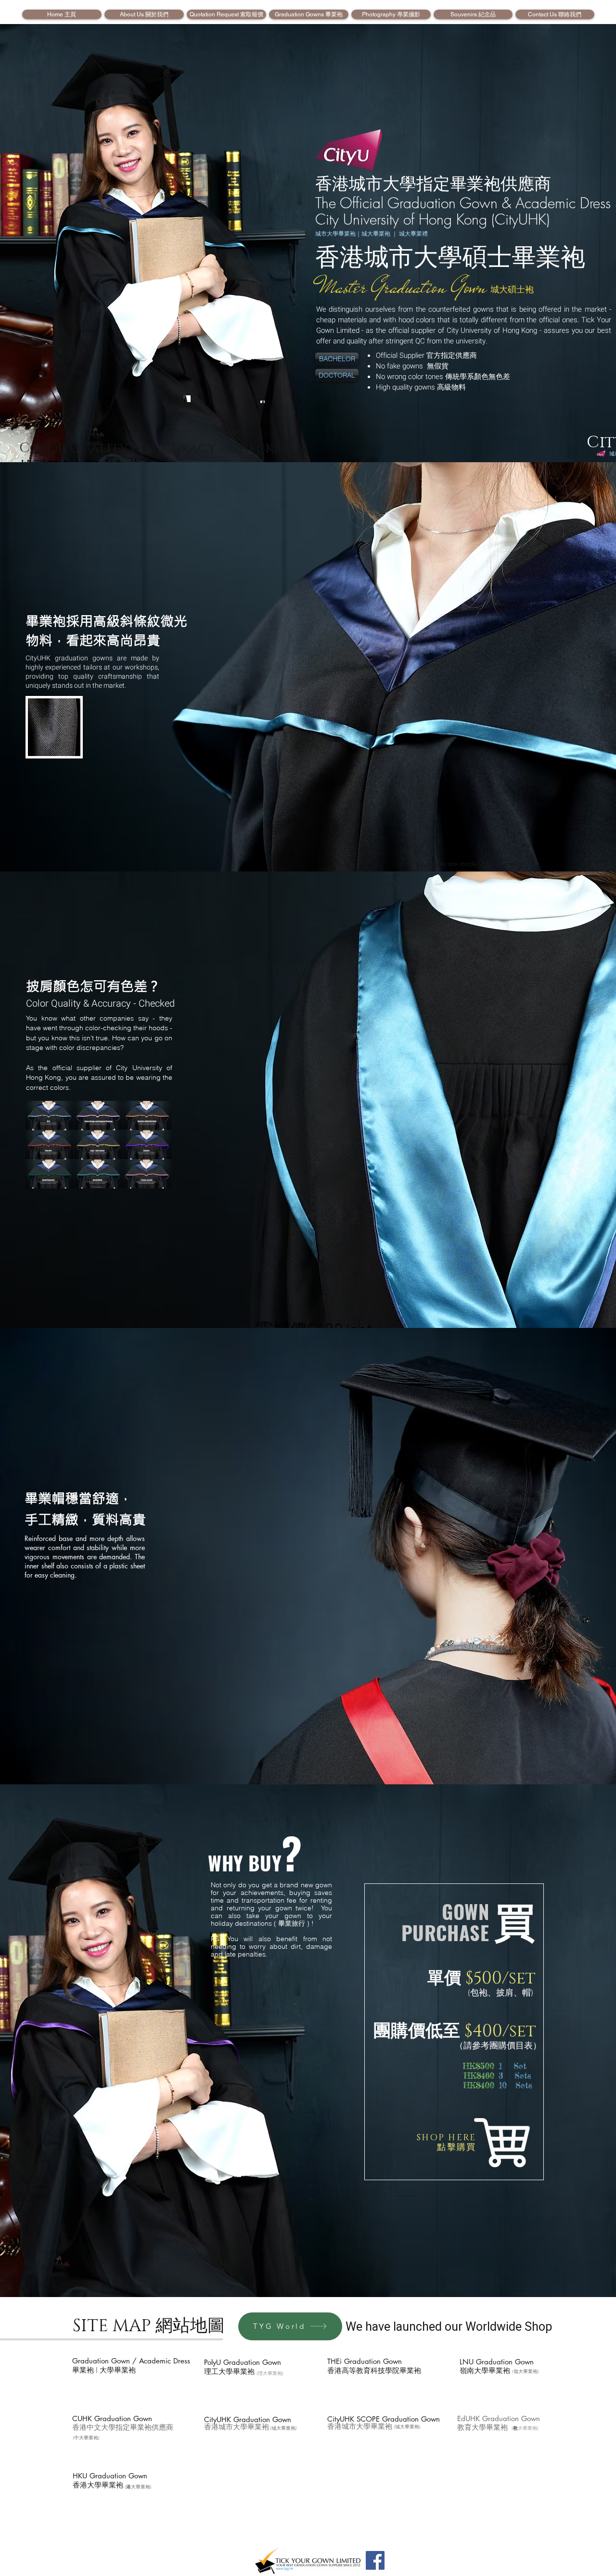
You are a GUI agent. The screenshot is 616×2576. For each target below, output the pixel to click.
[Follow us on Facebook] (375, 2560)
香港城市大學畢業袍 (237, 2427)
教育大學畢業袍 (482, 2428)
